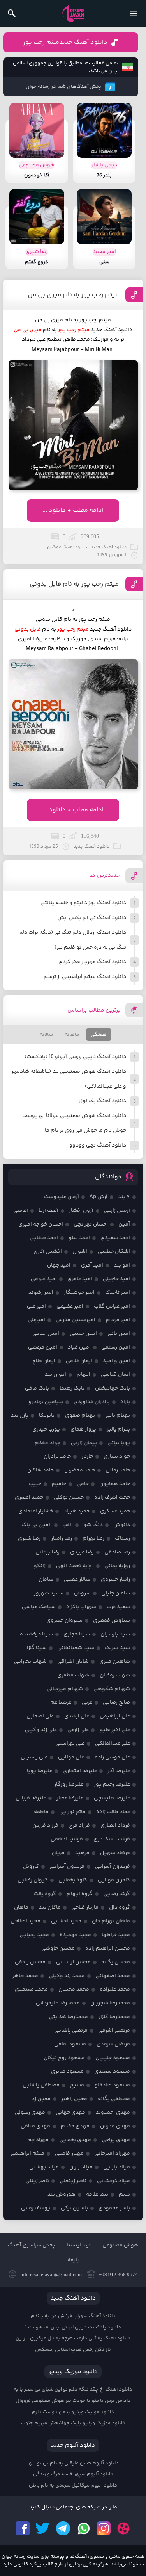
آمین (124, 1224)
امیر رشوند (41, 1293)
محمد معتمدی (31, 1990)
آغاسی (21, 1211)
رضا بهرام (93, 1539)
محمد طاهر (25, 1976)
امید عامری (80, 1279)
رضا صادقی (117, 1552)
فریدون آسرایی (113, 1867)
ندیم (124, 2195)
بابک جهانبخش (113, 1388)
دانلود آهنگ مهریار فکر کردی (92, 962)
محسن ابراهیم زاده (108, 1949)
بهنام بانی (118, 1416)
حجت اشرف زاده (112, 1498)
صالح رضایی (116, 1703)
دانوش (122, 1525)
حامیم (59, 1484)
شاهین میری (115, 1662)
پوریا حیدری (46, 1429)
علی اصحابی (40, 1716)
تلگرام (63, 2528)
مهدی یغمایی (75, 2140)
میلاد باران (81, 2167)
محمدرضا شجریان (110, 2003)
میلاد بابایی (117, 2167)
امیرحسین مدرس (76, 1320)
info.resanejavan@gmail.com (51, 2274)
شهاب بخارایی (30, 1662)
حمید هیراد (77, 1511)
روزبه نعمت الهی (75, 1566)
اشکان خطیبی (114, 1252)
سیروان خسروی (64, 1621)
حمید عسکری (115, 1511)
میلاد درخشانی (113, 2181)
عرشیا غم (61, 1703)
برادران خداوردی (92, 1402)
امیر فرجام (118, 1320)
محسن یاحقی (30, 1962)
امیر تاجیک (118, 1293)
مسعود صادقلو (112, 2085)
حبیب (35, 1484)
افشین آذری (48, 1252)
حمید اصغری (29, 1498)
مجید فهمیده (75, 1935)
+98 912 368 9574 (118, 2274)
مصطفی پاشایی (41, 2085)
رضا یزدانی (47, 1552)
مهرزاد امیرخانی (112, 2154)
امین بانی (119, 1334)
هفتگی (99, 1035)
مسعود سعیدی (112, 2072)
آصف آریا (48, 1211)
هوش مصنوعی (120, 2245)
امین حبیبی (83, 1334)
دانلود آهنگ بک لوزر (102, 1101)
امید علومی (44, 1279)
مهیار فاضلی (69, 2154)
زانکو (40, 1566)
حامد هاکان (40, 1470)
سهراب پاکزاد (81, 1607)
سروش (82, 1593)
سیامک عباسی (39, 1607)
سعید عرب (118, 1607)
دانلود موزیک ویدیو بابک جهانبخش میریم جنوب (73, 2423)
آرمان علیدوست (62, 1197)
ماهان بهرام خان (111, 1921)
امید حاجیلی (116, 1279)
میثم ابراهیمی (27, 2154)
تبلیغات (73, 2260)
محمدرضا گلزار (114, 2017)
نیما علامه (97, 2195)
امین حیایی (46, 1334)
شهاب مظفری (73, 1675)
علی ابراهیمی (115, 1716)
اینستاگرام (104, 2528)
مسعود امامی (70, 2044)
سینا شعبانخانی (76, 1648)
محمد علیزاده (115, 1990)
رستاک (122, 1539)
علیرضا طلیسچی (112, 1798)
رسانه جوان (73, 14)
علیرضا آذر (119, 1771)
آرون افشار (81, 1211)
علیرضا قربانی (31, 1798)
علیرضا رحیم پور (112, 1785)
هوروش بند (62, 2195)
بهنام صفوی (80, 1416)
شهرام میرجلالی (65, 1689)
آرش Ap (99, 1197)
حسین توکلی (69, 1498)
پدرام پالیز (118, 1429)
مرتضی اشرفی (114, 2031)
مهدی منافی (35, 2126)
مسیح (77, 2085)
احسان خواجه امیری (41, 1224)
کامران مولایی (114, 1880)
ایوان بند (55, 1375)
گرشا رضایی (117, 1894)
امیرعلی (36, 1320)
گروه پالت (45, 1894)
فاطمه (41, 1812)
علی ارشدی (77, 1716)
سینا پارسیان (115, 1634)
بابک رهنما (72, 1388)
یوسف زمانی (36, 2208)
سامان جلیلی (116, 1593)
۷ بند (124, 1197)
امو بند (122, 1265)
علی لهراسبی (70, 1744)
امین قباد (79, 1347)
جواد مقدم (47, 1443)
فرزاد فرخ (79, 1826)
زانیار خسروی (115, 1580)
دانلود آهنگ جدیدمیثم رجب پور (65, 42)
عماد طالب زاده (113, 1812)
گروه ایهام (80, 1894)
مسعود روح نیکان (64, 2058)
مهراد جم (38, 2140)
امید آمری (92, 1265)
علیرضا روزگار (69, 1785)
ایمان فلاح (44, 1361)
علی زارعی (78, 1730)
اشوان (80, 1252)
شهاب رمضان (115, 1675)
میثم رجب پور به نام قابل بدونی (74, 584)
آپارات (124, 2528)
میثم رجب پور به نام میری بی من (73, 295)
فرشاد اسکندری (112, 1839)
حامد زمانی (118, 1470)
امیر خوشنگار (79, 1293)
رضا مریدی (82, 1552)
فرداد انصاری (115, 1826)
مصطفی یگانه (114, 2099)
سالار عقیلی (77, 1580)
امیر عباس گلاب (112, 1306)
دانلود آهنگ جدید (112, 330)
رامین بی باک (37, 1525)
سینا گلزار (36, 1648)
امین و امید (116, 1361)
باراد (125, 1402)
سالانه (46, 1035)
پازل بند (20, 1416)
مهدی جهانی (70, 2113)
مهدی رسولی (30, 2113)
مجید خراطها (116, 1935)
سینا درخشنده (36, 1634)
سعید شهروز (49, 1593)
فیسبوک (23, 2528)
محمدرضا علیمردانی (58, 2003)
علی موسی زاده (112, 1757)
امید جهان (59, 1265)
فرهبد (82, 1853)
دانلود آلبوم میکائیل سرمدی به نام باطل (73, 2485)
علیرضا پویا (40, 1771)
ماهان (21, 1908)
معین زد (41, 2099)
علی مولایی (71, 1757)
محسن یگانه (116, 1962)
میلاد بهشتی (44, 2167)
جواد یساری (117, 1457)
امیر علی (36, 1306)
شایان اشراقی (73, 1662)
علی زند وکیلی (41, 1730)
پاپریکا (47, 1416)
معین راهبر (74, 2099)
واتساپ (83, 2528)
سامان (46, 1580)
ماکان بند (50, 1908)
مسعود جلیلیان (113, 2058)
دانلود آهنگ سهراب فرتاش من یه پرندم (73, 2316)
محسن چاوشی (58, 1949)
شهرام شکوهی (112, 1689)
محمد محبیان (74, 1990)
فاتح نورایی (72, 1812)
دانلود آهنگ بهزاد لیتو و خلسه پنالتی (83, 903)
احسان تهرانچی (91, 1224)
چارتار (87, 1457)
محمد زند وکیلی (67, 1976)
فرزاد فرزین (45, 1826)
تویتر (43, 2528)
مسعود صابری (67, 2072)
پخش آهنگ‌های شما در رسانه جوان (63, 87)
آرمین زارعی (117, 1211)
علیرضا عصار (70, 1798)
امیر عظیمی (70, 1306)
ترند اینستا (79, 2245)
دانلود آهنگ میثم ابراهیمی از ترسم (85, 977)
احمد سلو (79, 1238)
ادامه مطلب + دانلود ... (73, 510)
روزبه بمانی (117, 1566)
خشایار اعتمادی (36, 1511)
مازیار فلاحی (85, 1908)
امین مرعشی (43, 1347)
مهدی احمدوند (113, 2113)
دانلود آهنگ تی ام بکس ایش (92, 918)
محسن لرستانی (73, 1962)
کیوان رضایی (33, 1880)
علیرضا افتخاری (80, 1771)
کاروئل (31, 1867)
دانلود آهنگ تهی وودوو (98, 1145)
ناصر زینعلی (73, 2181)
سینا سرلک (117, 1648)
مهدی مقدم (75, 2126)
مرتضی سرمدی (113, 2044)
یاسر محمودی (114, 2208)
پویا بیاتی (119, 1443)
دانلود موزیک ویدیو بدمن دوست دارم (73, 2412)
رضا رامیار (62, 1539)
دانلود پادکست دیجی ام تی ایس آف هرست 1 (73, 2327)
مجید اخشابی (66, 1921)
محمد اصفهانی (113, 1976)
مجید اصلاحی (26, 1921)
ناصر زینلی (37, 2181)
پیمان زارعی (84, 1443)
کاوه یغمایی (73, 1880)
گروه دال (120, 1908)
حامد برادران (57, 1457)
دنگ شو (93, 1525)
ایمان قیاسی (115, 1375)
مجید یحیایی (34, 1935)
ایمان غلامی (79, 1361)
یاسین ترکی (74, 2208)
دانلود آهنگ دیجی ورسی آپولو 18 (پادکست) (75, 1057)
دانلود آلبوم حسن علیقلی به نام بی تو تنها (73, 2463)
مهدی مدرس (115, 2126)
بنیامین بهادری (45, 1402)
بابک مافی (37, 1388)
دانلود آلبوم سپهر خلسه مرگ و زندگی (73, 2474)
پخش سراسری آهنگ (31, 2245)
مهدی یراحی (116, 2140)
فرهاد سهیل (115, 1853)
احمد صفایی (44, 1238)
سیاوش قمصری (112, 1621)
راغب (68, 1525)
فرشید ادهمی (67, 1839)
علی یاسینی (34, 1757)
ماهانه (72, 1035)
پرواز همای (83, 1429)
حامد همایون (115, 1484)
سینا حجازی (77, 1634)
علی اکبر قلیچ (115, 1730)
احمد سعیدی (115, 1238)
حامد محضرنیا (80, 1470)
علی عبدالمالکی (113, 1744)
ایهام (84, 1375)
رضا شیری (29, 1539)
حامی (83, 1484)
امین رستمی (116, 1347)
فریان (58, 1853)
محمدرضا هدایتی (68, 2017)
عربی (87, 1703)
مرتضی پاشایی (71, 2031)
